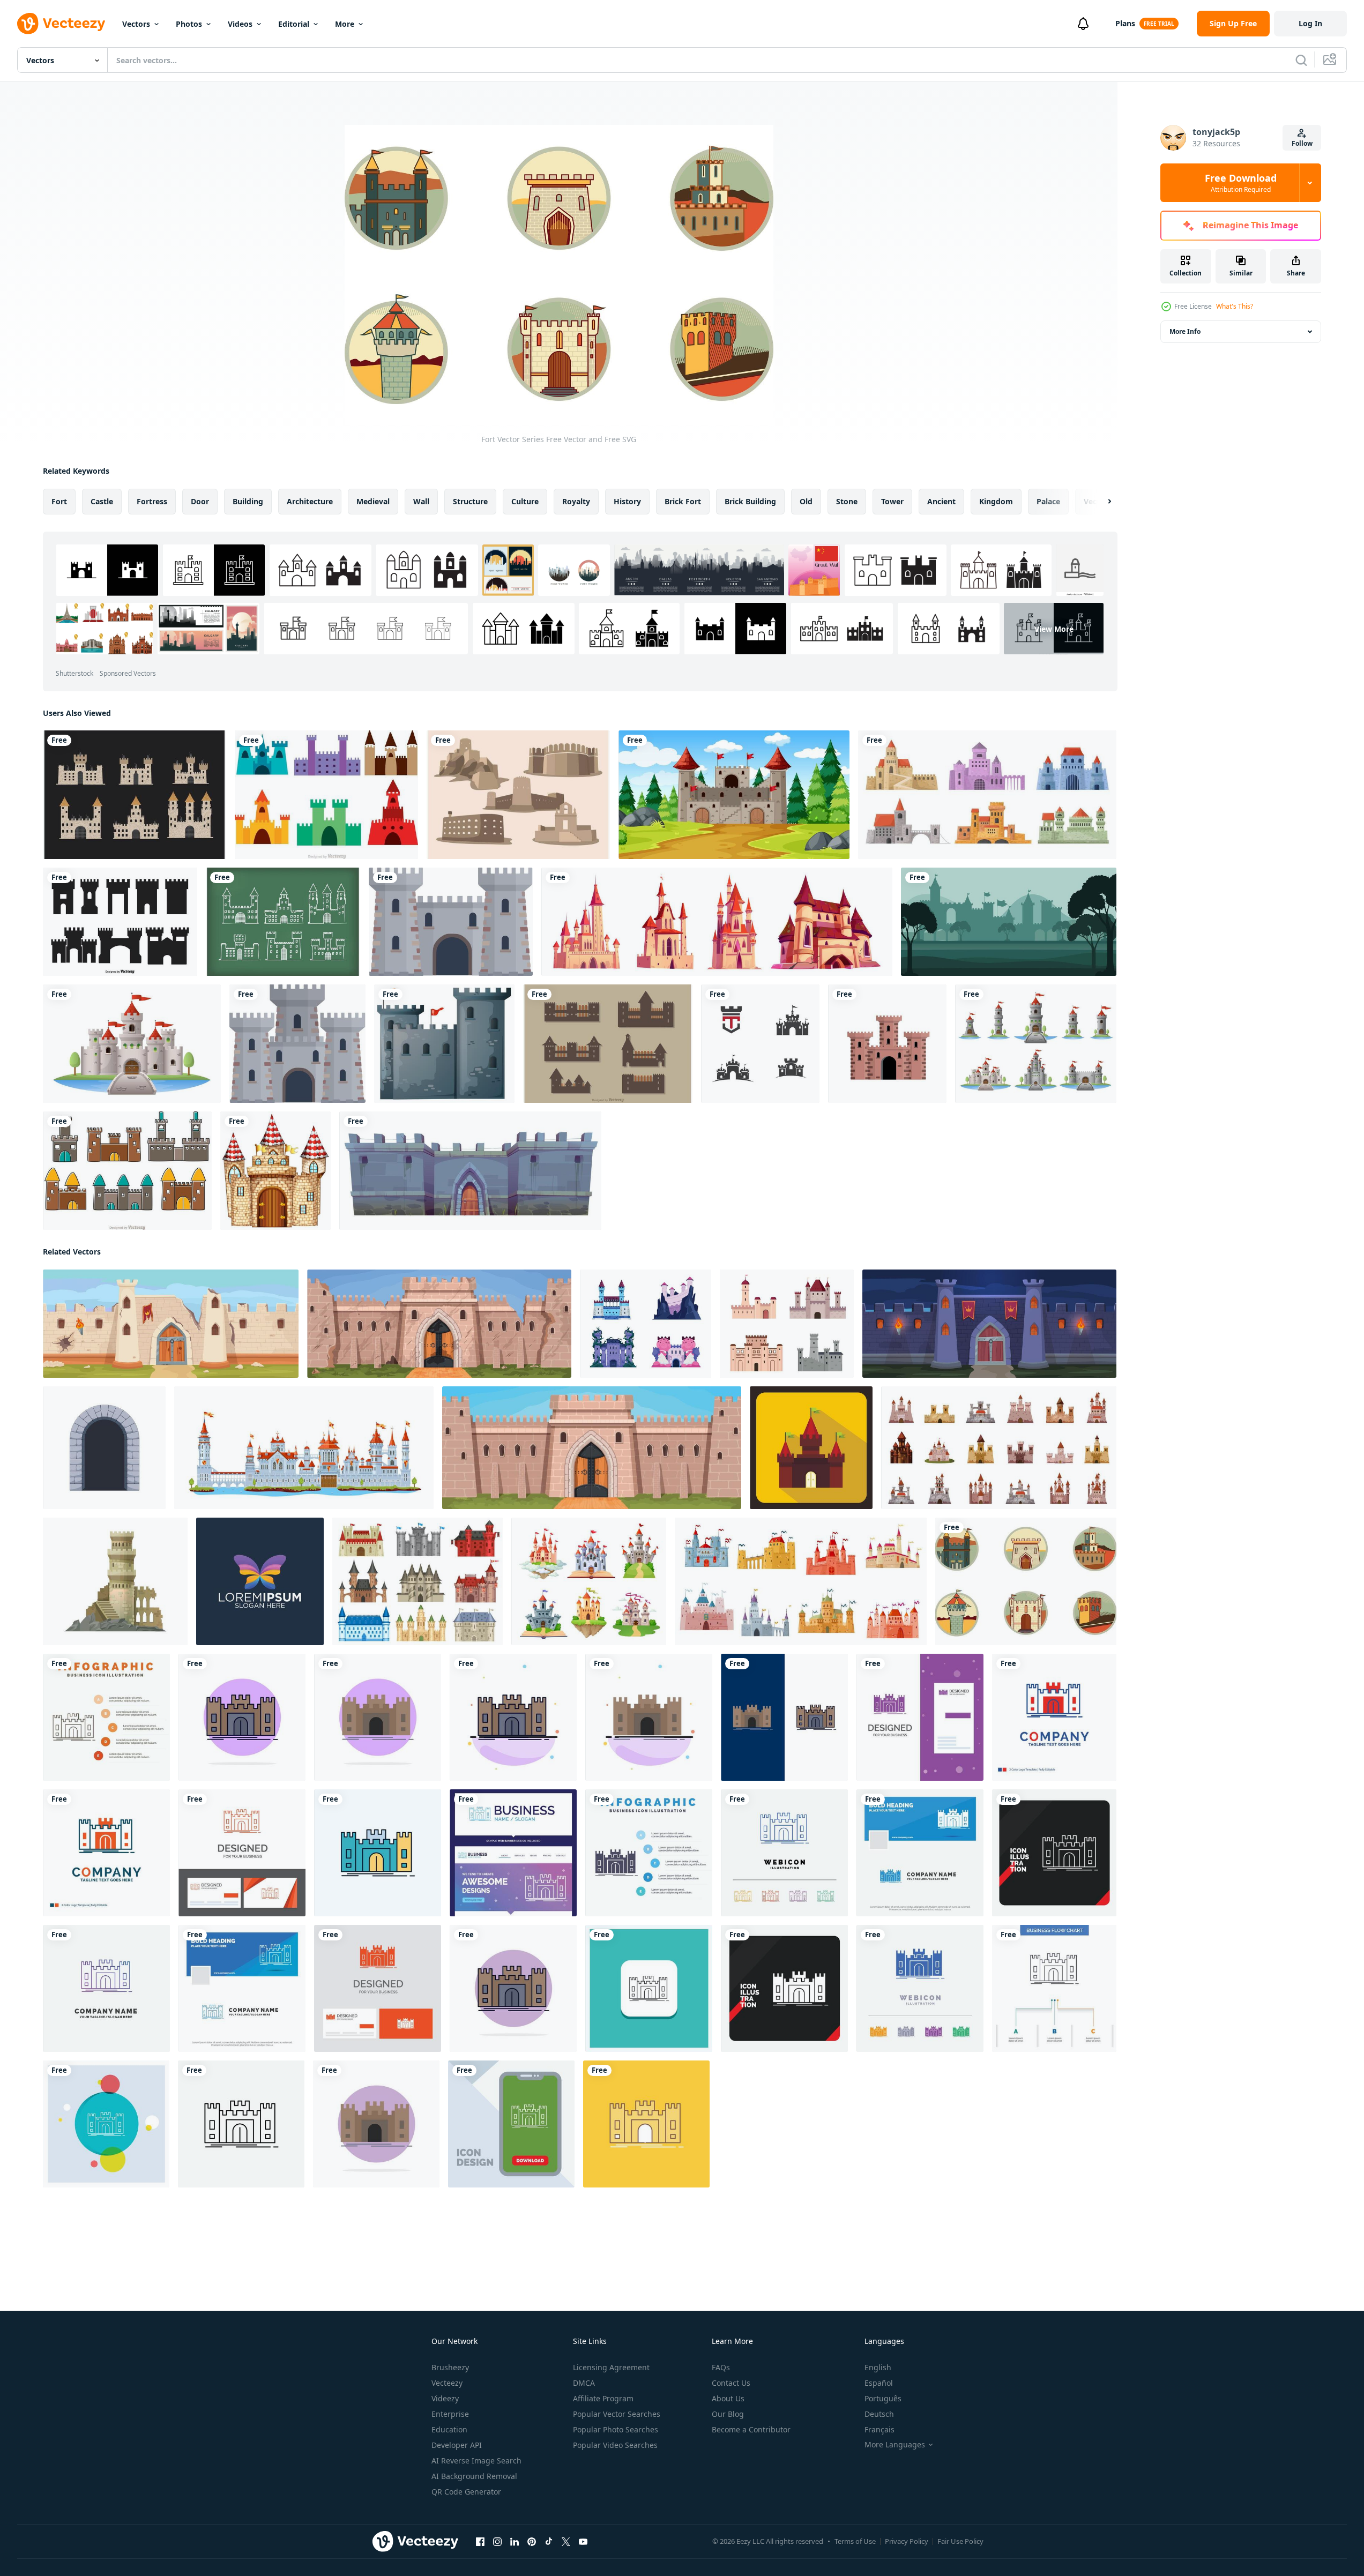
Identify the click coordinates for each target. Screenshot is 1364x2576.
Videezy (445, 2398)
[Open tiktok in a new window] (549, 2542)
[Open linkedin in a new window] (515, 2542)
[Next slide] (1100, 502)
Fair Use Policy (960, 2541)
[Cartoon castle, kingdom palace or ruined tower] (115, 1581)
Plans (1125, 23)
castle (102, 501)
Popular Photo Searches (616, 2429)
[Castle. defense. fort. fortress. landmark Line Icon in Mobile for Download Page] (511, 2124)
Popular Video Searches (615, 2445)
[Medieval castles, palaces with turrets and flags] (717, 922)
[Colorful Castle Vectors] (326, 795)
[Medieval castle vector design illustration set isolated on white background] (1036, 1044)
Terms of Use (855, 2541)
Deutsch (879, 2414)
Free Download (1241, 183)
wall (421, 501)
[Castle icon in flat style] (811, 1448)
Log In (1310, 23)
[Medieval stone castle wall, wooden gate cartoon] (470, 1171)
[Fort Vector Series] (1026, 1581)
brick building (750, 501)
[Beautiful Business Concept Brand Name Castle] (513, 1853)
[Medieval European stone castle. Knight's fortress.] (887, 1044)
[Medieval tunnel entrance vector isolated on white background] (104, 1448)
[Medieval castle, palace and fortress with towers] (801, 1581)
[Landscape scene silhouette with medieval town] (1009, 922)
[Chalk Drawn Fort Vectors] (283, 922)
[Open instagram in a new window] (497, 2542)
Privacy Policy (907, 2541)
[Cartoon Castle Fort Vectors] (127, 1171)
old (806, 501)
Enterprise (450, 2414)
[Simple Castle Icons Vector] (608, 1044)
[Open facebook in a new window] (480, 2542)
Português (883, 2398)
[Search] (1301, 60)
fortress (152, 501)
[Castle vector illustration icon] (760, 1044)
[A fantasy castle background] (734, 795)
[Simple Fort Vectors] (518, 795)
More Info (1185, 331)
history (627, 501)
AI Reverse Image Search (476, 2461)
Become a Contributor (751, 2429)
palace (1048, 501)
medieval (373, 501)
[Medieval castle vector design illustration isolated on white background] (132, 1044)
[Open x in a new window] (566, 2542)
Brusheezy (450, 2367)
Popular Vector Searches (617, 2414)
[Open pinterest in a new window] (532, 2542)
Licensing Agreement (611, 2367)
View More (1054, 628)
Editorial (294, 24)
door (200, 501)
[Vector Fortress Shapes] (120, 922)
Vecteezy (447, 2383)
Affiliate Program (603, 2398)
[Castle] (444, 1044)
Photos (189, 24)
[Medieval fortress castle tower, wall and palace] (304, 1448)
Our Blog (728, 2414)
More (345, 24)
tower (892, 501)
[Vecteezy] (61, 24)
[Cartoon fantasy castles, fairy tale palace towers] (589, 1581)
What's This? (1235, 306)
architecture (310, 501)
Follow (1302, 143)
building (248, 501)
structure (470, 501)
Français (879, 2429)
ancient (941, 501)
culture (525, 501)
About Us (728, 2398)
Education (449, 2429)
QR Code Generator (466, 2492)
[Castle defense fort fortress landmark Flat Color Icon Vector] (242, 1717)
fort (59, 501)
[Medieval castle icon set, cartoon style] (999, 1448)
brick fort (683, 501)
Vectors (136, 24)
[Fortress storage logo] (260, 1581)
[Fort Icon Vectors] (135, 795)
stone (847, 501)
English (878, 2367)
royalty (576, 501)
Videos (240, 24)
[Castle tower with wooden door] (275, 1171)
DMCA (584, 2383)
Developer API (457, 2445)
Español (879, 2383)
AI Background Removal (474, 2476)
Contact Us (731, 2383)
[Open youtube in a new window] (583, 2542)
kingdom (996, 501)
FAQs (721, 2367)
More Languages (895, 2445)
